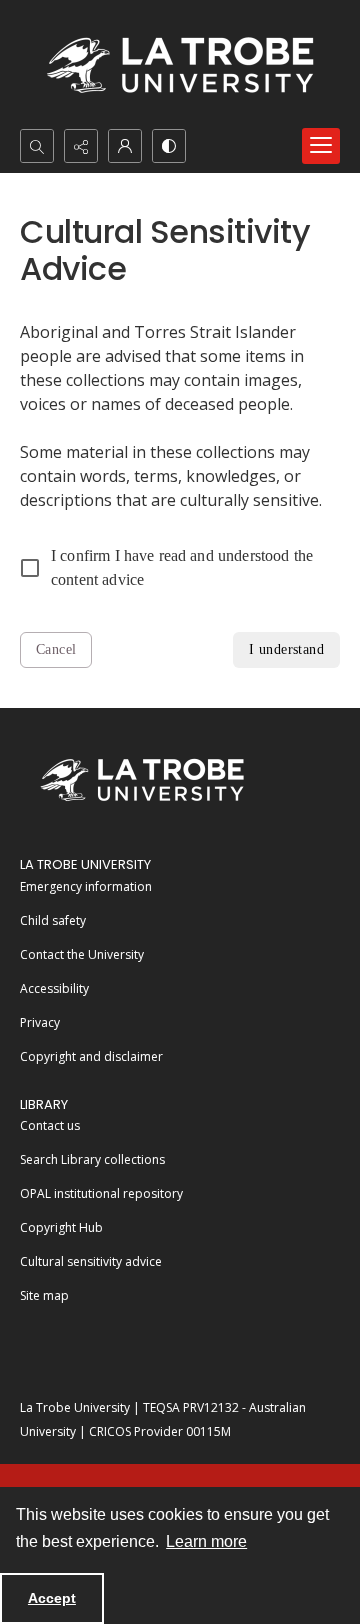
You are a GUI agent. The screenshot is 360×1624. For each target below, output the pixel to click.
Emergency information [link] (86, 886)
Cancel (56, 649)
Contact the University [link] (82, 954)
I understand (286, 649)
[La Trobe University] (142, 779)
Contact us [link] (50, 1125)
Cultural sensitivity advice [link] (91, 1261)
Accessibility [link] (54, 988)
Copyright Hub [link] (61, 1227)
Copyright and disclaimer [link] (91, 1056)
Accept (52, 1598)
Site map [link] (44, 1295)
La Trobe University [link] (85, 864)
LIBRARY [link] (44, 1104)
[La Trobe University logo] (180, 64)
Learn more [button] (206, 1541)
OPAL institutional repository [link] (101, 1193)
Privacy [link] (40, 1022)
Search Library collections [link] (92, 1159)
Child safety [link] (53, 920)
